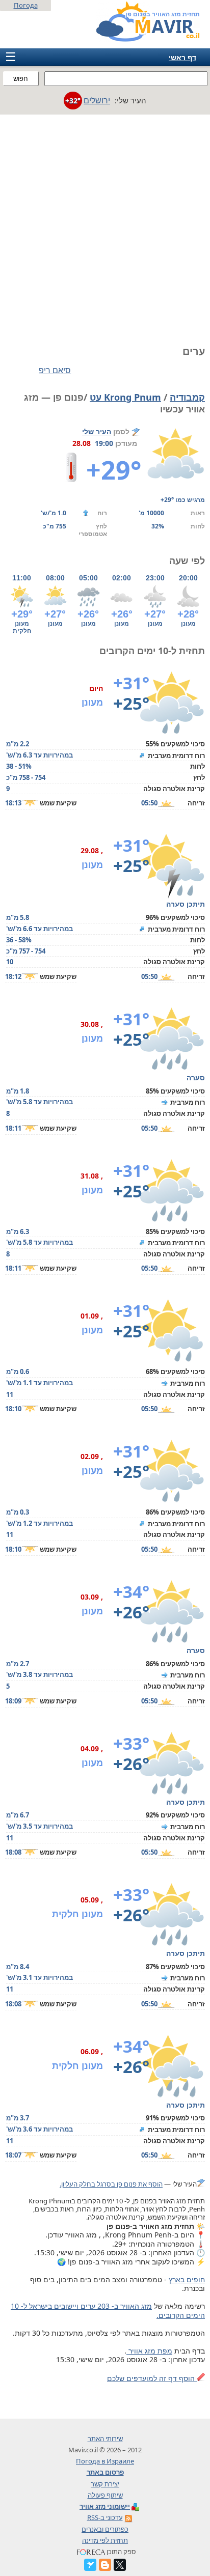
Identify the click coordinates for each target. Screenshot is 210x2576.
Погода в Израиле (105, 2461)
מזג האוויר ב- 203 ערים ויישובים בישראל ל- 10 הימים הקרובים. (108, 2311)
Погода (26, 5)
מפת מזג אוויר (149, 2351)
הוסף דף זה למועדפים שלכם (152, 2378)
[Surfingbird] (90, 2565)
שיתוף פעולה (105, 2495)
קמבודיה (187, 397)
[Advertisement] (105, 225)
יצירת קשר (105, 2484)
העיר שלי (97, 431)
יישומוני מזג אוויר (105, 2506)
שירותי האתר (105, 2439)
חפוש (21, 79)
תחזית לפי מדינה (105, 2540)
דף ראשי (182, 57)
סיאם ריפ (55, 370)
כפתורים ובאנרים (105, 2529)
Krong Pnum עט (125, 397)
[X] (120, 2565)
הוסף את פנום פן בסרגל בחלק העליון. (111, 2184)
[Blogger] (105, 2565)
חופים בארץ (187, 2279)
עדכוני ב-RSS (105, 2517)
